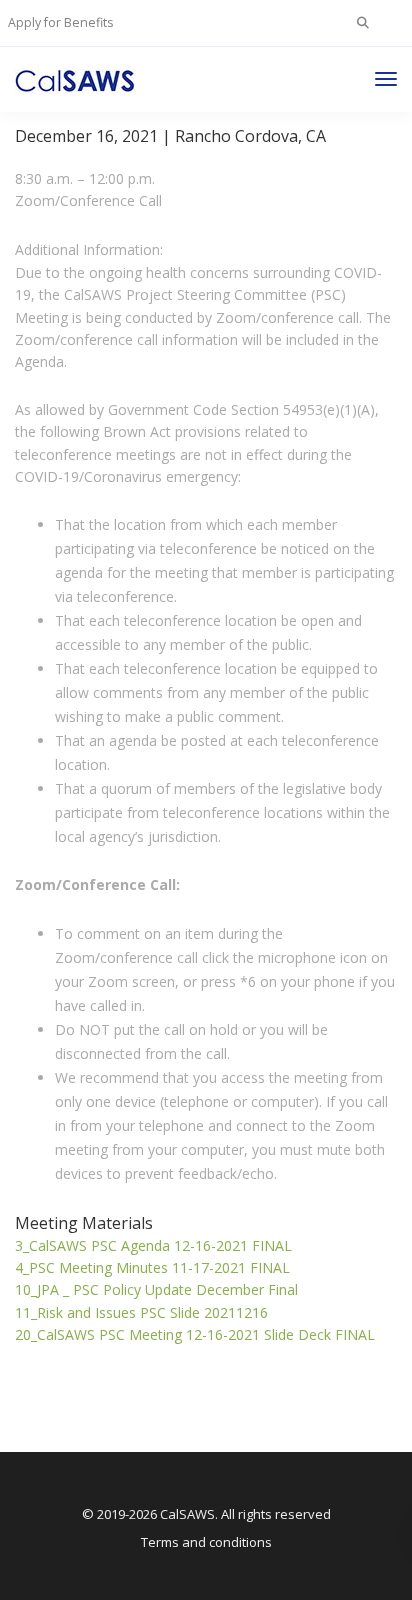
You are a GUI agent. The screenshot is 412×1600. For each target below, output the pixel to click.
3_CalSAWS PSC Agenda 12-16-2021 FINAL (153, 1245)
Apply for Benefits (60, 22)
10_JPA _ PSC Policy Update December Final (156, 1289)
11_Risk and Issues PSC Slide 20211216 (141, 1312)
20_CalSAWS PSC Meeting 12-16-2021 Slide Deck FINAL (195, 1334)
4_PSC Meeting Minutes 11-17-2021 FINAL (152, 1267)
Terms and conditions (206, 1542)
